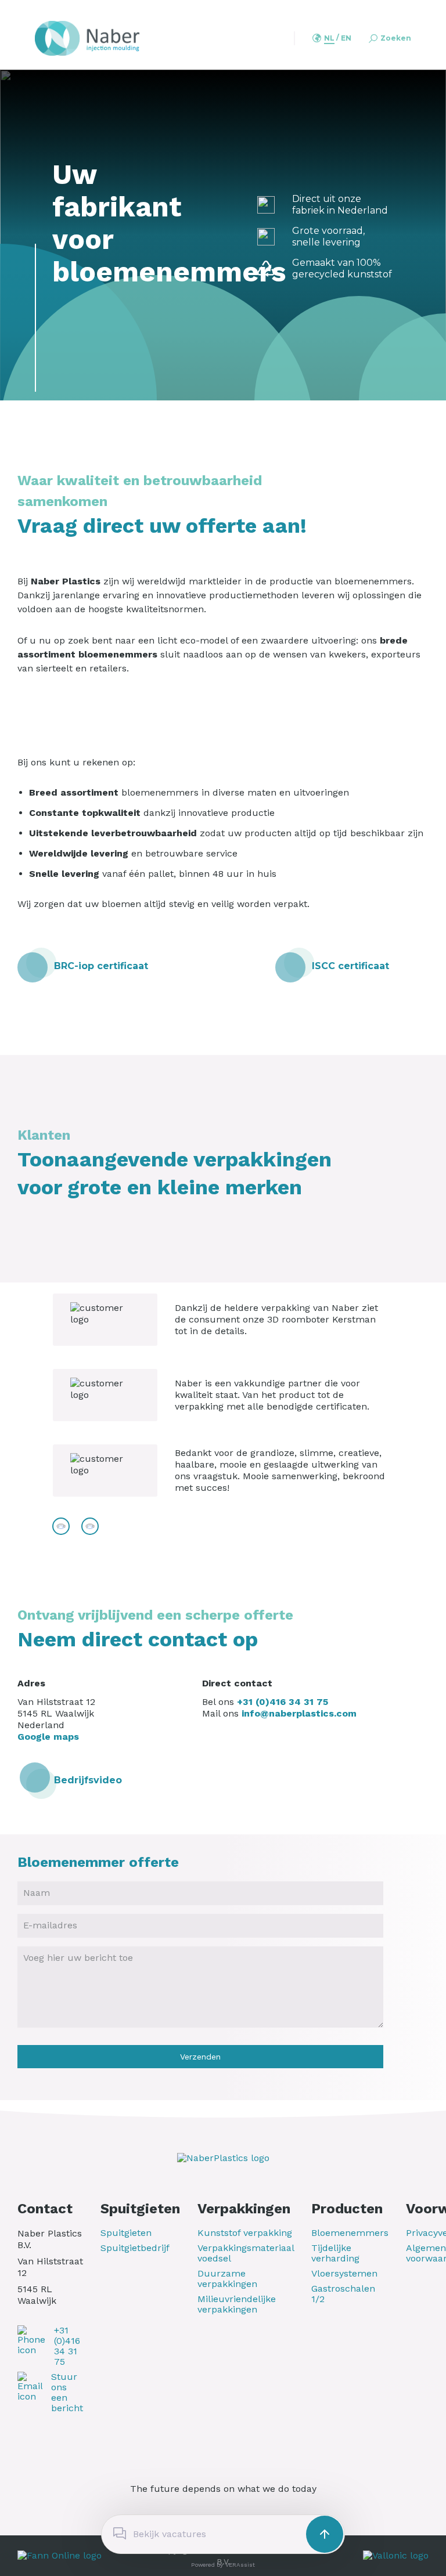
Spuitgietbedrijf (135, 2248)
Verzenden (200, 2057)
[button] (329, 39)
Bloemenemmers (350, 2233)
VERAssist (240, 2565)
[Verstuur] (325, 2534)
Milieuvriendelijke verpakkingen (237, 2304)
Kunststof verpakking (245, 2233)
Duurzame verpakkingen (227, 2279)
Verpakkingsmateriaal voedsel (246, 2253)
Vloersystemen (344, 2274)
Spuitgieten (126, 2233)
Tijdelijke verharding (335, 2253)
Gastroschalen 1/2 (343, 2294)
